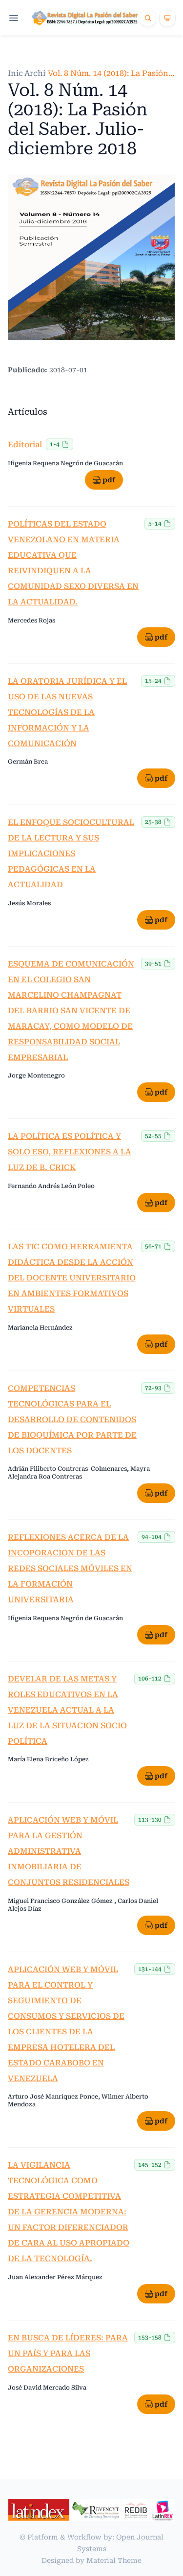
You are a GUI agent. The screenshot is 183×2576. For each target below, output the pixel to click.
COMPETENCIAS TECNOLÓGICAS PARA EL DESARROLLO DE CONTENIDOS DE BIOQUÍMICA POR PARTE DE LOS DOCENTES (72, 1419)
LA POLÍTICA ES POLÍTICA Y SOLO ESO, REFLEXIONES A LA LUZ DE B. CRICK (70, 1152)
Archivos (42, 73)
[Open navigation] (14, 18)
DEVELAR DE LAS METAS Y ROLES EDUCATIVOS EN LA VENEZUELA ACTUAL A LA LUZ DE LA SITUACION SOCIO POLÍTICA (67, 1710)
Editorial (25, 445)
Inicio (19, 73)
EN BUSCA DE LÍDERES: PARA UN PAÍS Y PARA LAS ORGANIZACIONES (68, 2353)
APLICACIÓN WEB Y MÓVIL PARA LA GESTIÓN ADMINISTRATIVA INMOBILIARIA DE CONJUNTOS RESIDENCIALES (69, 1851)
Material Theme (114, 2560)
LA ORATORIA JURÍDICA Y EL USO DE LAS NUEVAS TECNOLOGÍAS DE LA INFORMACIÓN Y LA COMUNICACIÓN (67, 712)
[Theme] (167, 18)
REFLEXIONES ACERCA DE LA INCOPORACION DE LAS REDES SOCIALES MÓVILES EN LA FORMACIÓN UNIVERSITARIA (70, 1568)
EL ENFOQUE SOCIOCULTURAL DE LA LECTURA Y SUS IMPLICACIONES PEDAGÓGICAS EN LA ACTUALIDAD (71, 853)
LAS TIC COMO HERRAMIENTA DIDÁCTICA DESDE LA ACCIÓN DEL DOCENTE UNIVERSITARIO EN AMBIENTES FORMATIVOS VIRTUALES (72, 1278)
